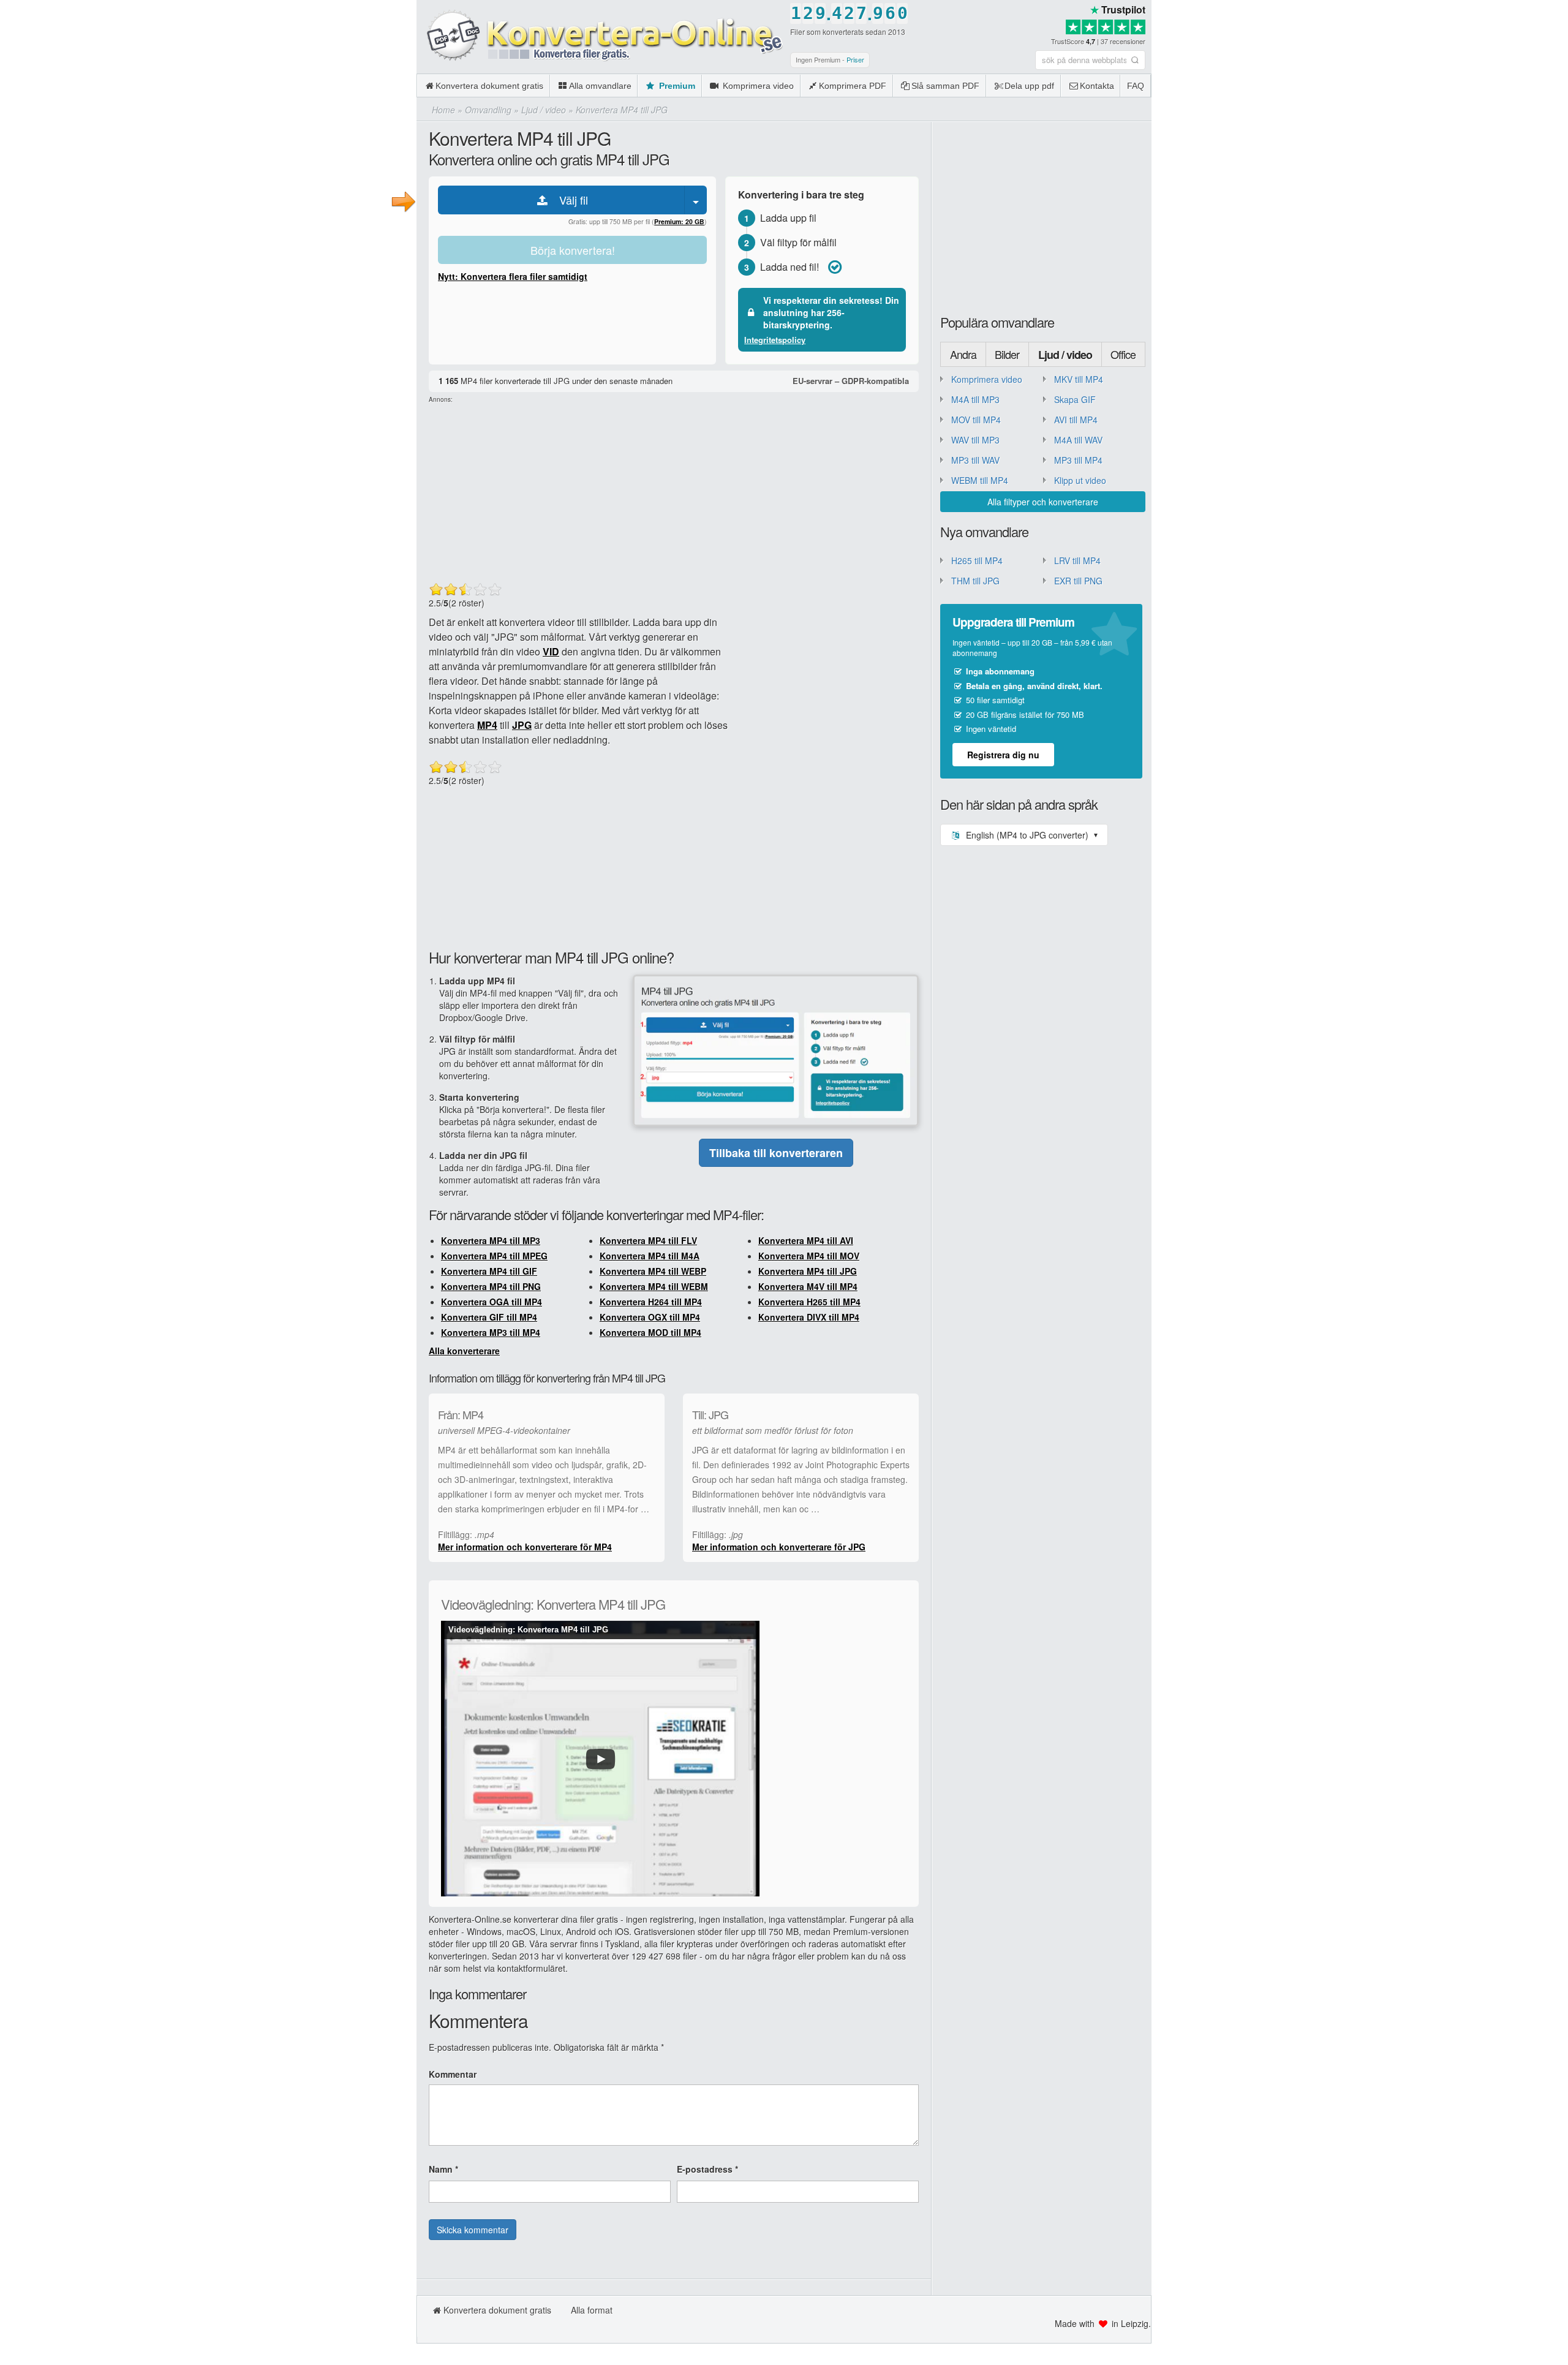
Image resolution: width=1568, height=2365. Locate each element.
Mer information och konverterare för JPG (779, 1547)
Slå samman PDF (945, 86)
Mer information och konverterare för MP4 (525, 1547)
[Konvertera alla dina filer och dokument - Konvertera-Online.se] (600, 36)
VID (551, 651)
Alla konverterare (464, 1351)
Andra (963, 354)
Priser (855, 59)
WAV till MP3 (975, 440)
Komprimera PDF (853, 86)
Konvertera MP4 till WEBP (653, 1271)
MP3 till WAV (975, 460)
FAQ (1136, 86)
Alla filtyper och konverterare (1043, 502)
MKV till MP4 (1079, 379)
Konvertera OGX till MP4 (650, 1317)
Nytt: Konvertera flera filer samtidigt (513, 276)
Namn (443, 2169)
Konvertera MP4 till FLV (648, 1240)
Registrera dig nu (1003, 755)
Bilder (1007, 354)
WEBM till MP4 (980, 480)
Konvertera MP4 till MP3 (491, 1240)
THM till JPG (975, 581)
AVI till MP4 (1076, 420)
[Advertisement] (1360, 86)
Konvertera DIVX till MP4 (809, 1317)
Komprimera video (757, 86)
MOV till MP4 (976, 420)
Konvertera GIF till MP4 (489, 1317)
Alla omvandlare (600, 86)
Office (1123, 354)
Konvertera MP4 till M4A (650, 1256)
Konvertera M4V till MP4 (808, 1286)
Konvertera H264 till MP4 (651, 1302)
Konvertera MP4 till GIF (489, 1271)
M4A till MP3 (975, 399)
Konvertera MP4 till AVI (806, 1240)
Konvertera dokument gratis (489, 86)
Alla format (592, 2310)
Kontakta (1097, 86)
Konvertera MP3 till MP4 (491, 1332)
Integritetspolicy (775, 340)
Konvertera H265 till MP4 (809, 1302)
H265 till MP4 (977, 560)
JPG (522, 725)
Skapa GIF (1075, 399)
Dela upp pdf (1029, 86)
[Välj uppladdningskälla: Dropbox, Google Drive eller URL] (696, 200)
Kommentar (453, 2074)
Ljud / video (1065, 355)
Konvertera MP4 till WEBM (654, 1286)
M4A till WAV (1078, 440)
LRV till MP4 (1077, 560)
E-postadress (707, 2169)
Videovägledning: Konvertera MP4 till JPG (528, 1630)
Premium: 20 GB (679, 221)
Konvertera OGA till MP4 (492, 1302)
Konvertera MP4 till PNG (491, 1286)
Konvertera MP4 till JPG (808, 1271)
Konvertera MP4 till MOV (809, 1256)
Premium (676, 86)
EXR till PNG (1078, 581)
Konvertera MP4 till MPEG (494, 1256)
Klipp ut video (1080, 480)
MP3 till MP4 (1078, 460)
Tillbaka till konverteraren (776, 1153)
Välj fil (569, 200)
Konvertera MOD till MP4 (650, 1332)
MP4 (487, 725)
